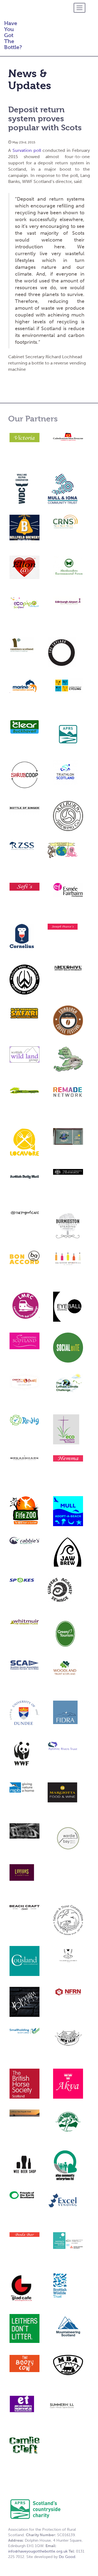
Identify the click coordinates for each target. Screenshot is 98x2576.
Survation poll (27, 150)
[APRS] (35, 2509)
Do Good (67, 2557)
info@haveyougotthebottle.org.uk (38, 2551)
